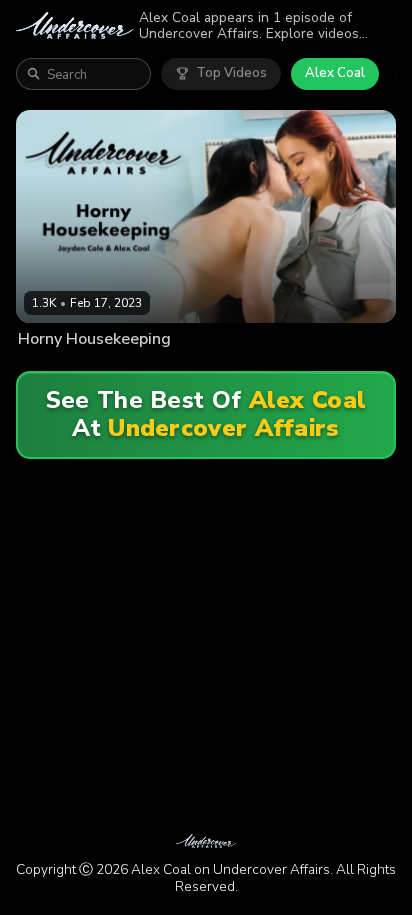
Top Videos (231, 73)
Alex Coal (335, 73)
